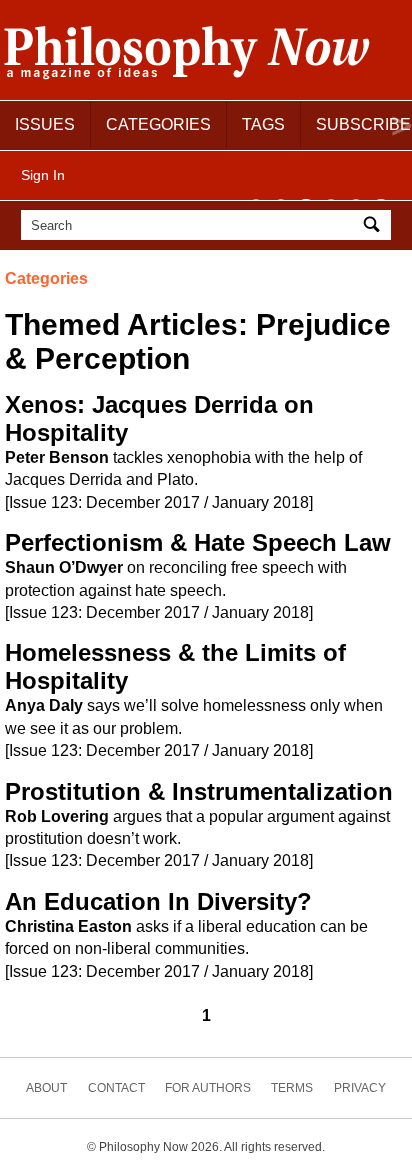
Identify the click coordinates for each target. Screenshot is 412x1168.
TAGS (263, 124)
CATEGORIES (158, 124)
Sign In (43, 175)
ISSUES (45, 124)
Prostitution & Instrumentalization (199, 791)
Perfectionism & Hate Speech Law (198, 542)
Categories (46, 278)
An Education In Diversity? (158, 901)
